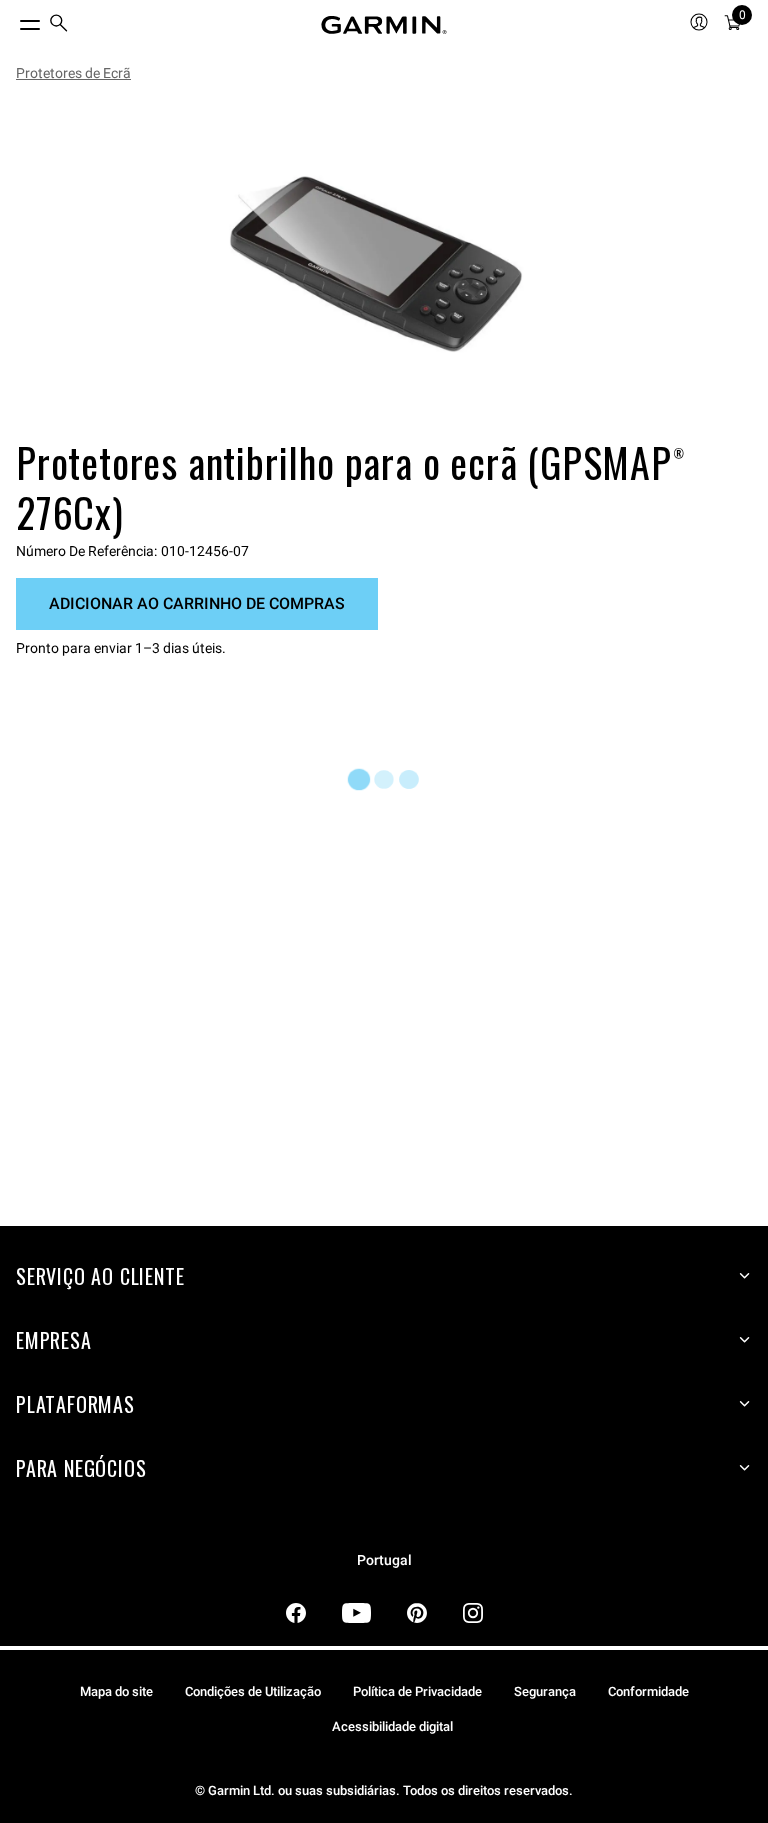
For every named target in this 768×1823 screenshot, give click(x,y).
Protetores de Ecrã (73, 73)
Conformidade (648, 1691)
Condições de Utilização (253, 1691)
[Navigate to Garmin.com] (384, 25)
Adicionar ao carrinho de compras (197, 603)
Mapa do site (116, 1691)
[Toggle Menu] (12, 20)
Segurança (545, 1691)
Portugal (384, 1560)
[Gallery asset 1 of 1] (376, 264)
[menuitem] (59, 25)
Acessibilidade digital (392, 1726)
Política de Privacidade (417, 1691)
